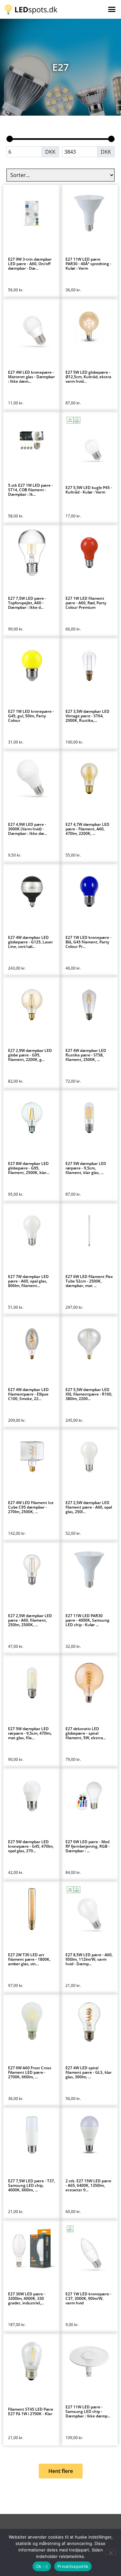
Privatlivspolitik (73, 2566)
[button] (112, 9)
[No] (111, 2552)
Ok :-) (42, 2566)
